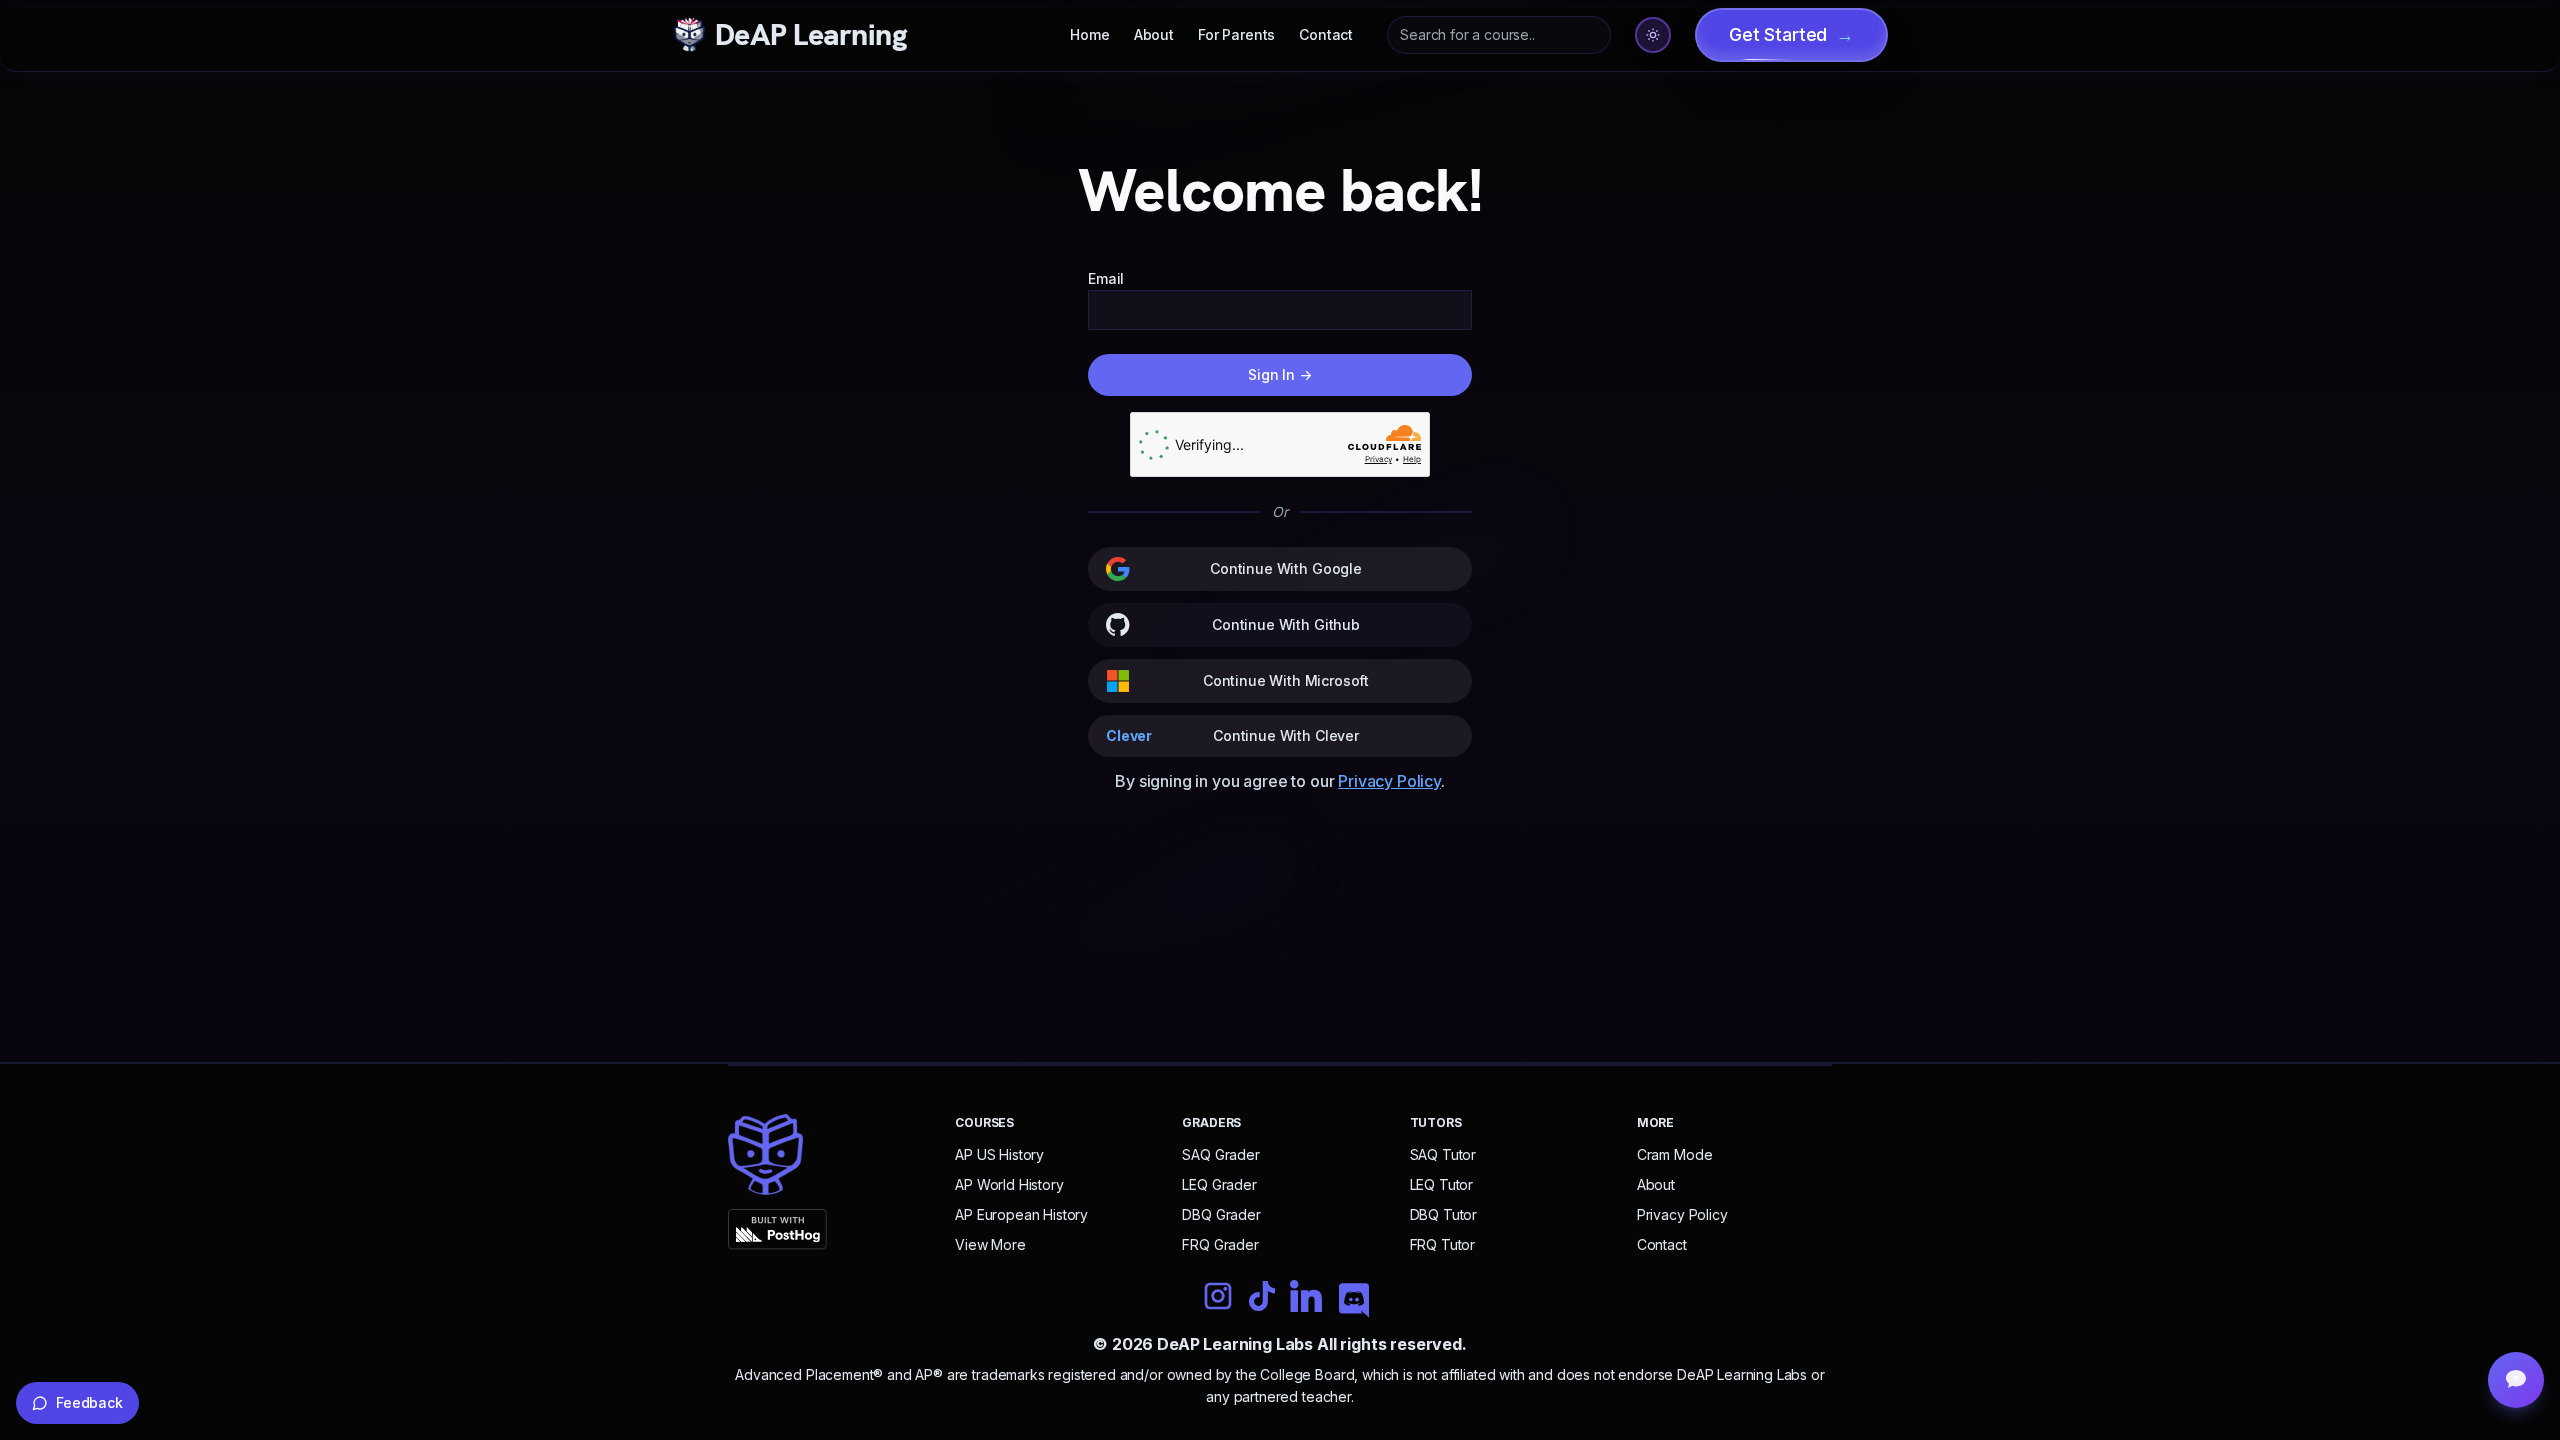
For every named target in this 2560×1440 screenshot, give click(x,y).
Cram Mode (1675, 1154)
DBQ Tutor (1444, 1214)
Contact (1326, 34)
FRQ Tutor (1443, 1244)
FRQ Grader (1220, 1244)
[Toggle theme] (1653, 35)
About (1154, 34)
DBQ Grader (1221, 1214)
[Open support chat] (2516, 1380)
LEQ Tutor (1442, 1184)
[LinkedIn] (1306, 1298)
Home (1089, 34)
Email (1106, 278)
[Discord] (1354, 1302)
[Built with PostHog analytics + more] (825, 1229)
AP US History (999, 1154)
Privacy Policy (1389, 781)
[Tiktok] (1262, 1296)
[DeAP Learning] (765, 1154)
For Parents (1236, 34)
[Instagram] (1218, 1296)
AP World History (1009, 1184)
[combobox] (1499, 35)
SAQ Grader (1220, 1154)
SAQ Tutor (1443, 1154)
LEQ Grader (1219, 1184)
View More (990, 1244)
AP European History (1021, 1214)
